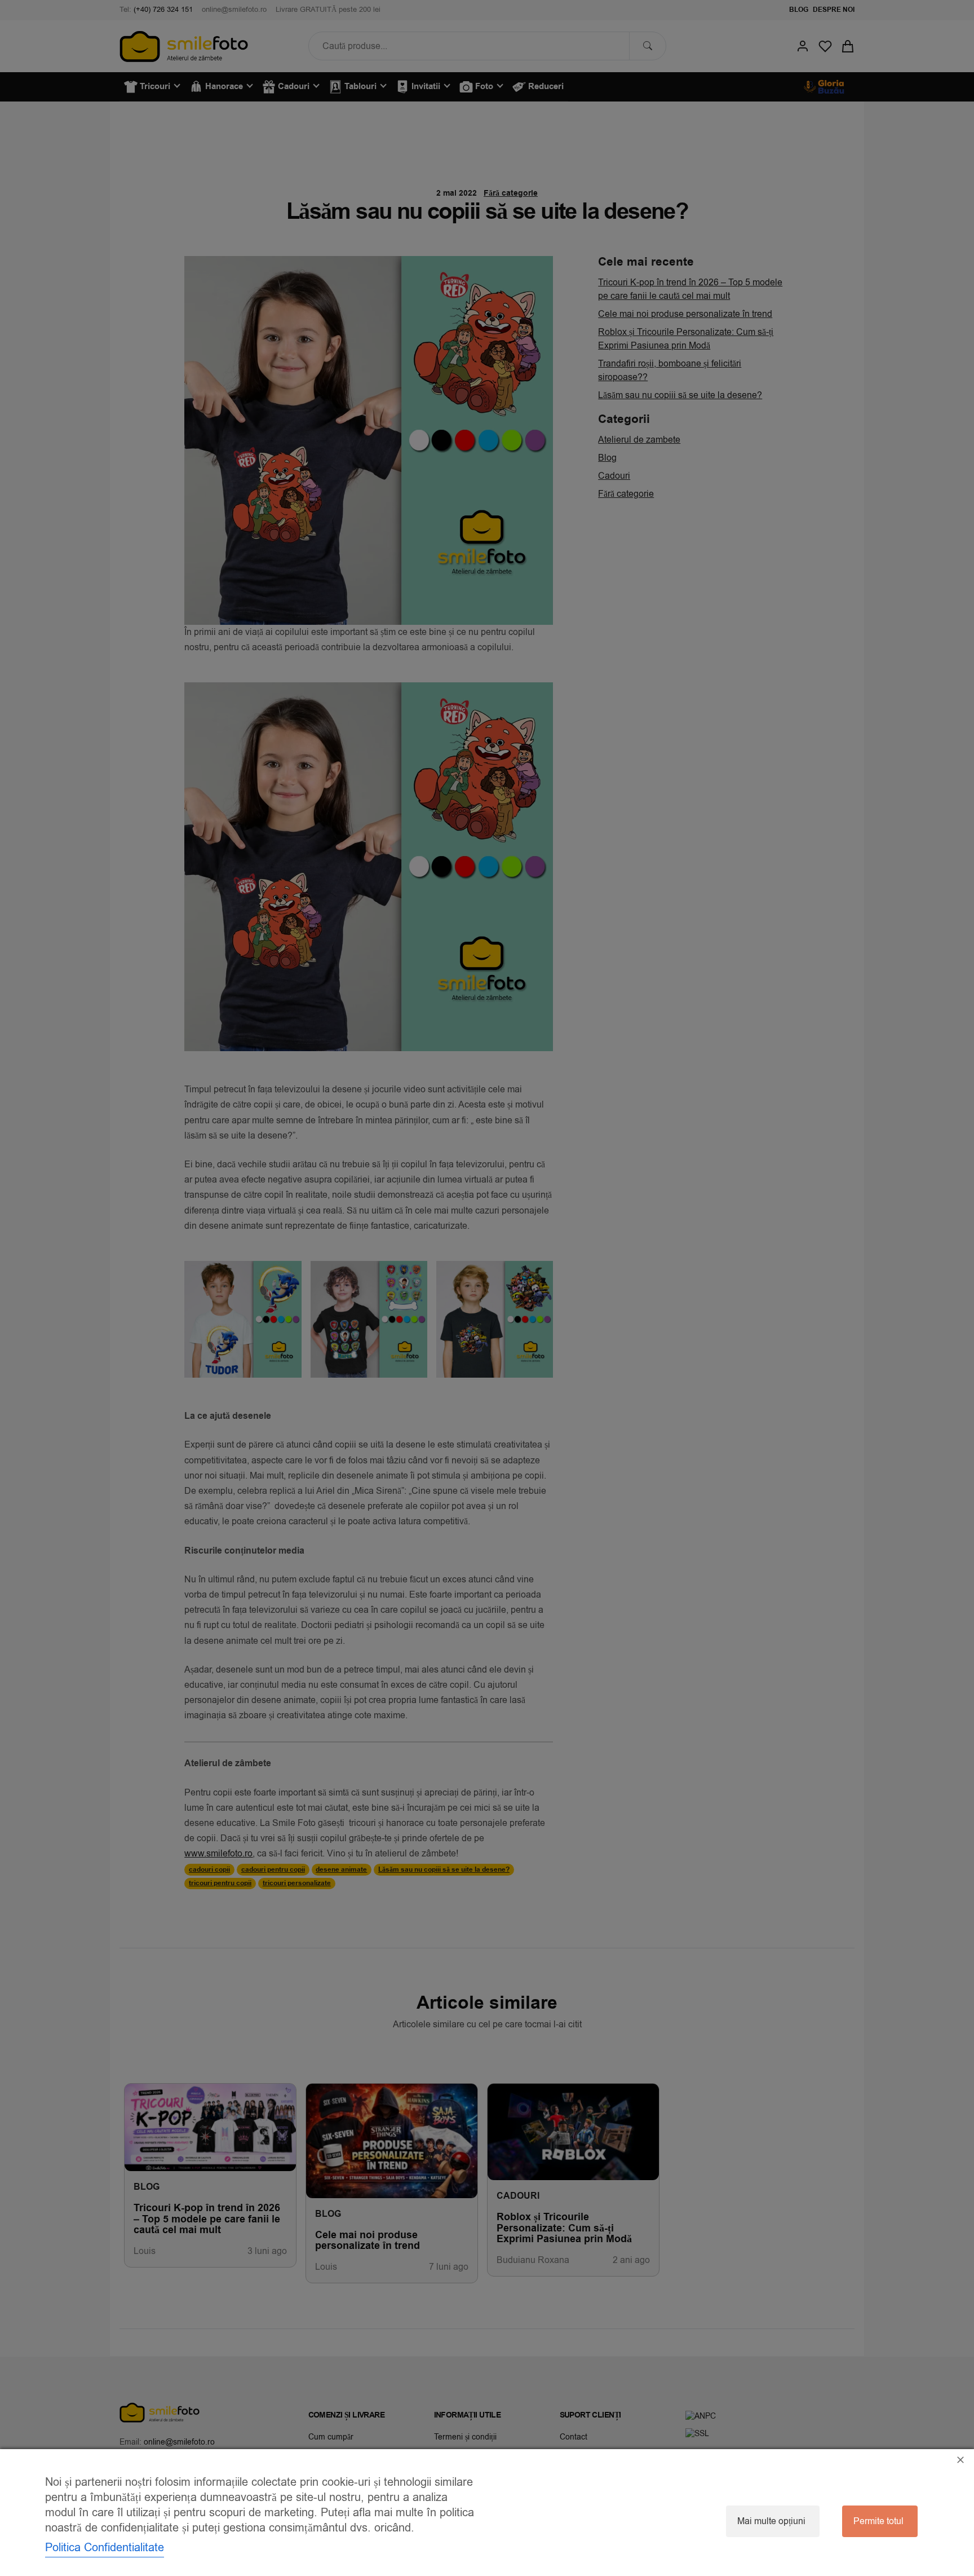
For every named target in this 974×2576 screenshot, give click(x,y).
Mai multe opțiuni (771, 2521)
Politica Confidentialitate (105, 2548)
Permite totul (878, 2521)
